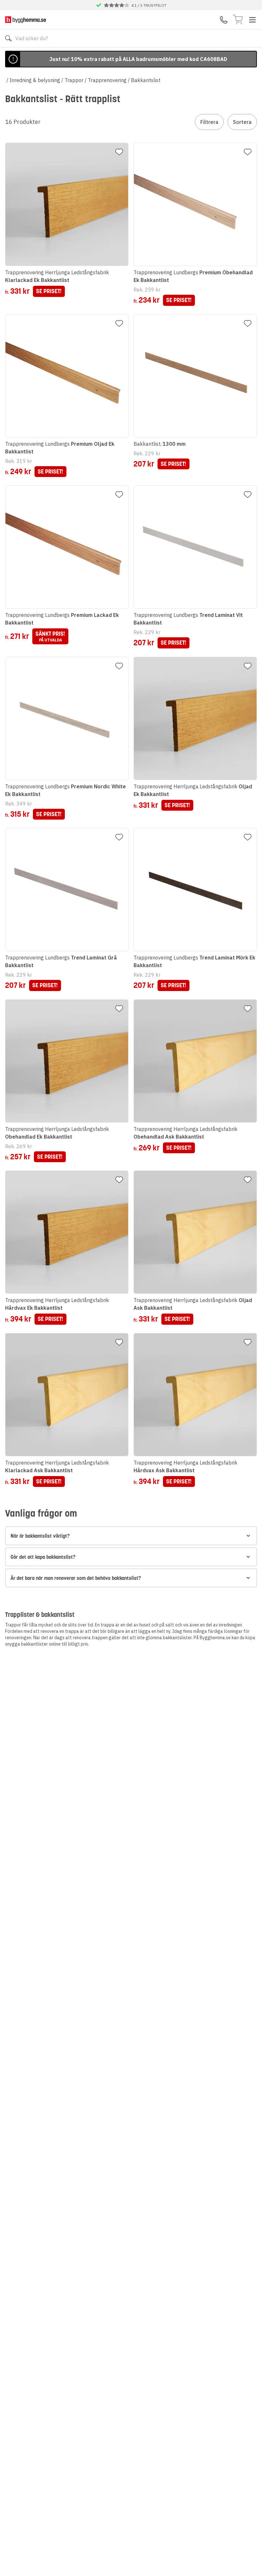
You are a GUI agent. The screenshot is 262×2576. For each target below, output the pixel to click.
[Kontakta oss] (224, 20)
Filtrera (209, 122)
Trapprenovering (107, 80)
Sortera (242, 122)
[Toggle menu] (252, 20)
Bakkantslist (146, 80)
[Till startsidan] (26, 20)
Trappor (74, 80)
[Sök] (8, 38)
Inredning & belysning (35, 80)
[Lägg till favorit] (119, 152)
